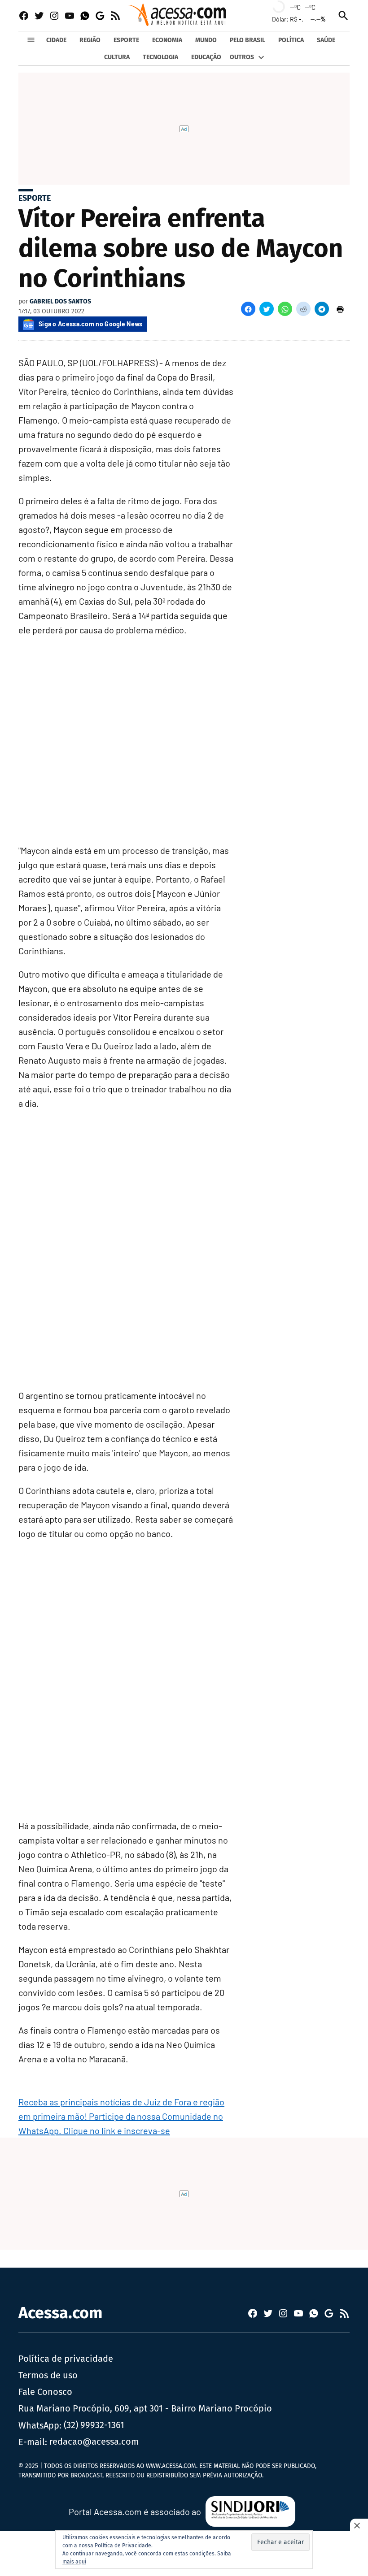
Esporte (35, 198)
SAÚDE (326, 40)
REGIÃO (90, 40)
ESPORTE (126, 40)
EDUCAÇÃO (206, 57)
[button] (248, 309)
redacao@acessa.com (94, 2442)
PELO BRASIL (248, 40)
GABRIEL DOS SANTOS (60, 301)
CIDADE (56, 40)
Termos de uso (48, 2375)
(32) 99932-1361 (94, 2425)
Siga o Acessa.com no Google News (91, 324)
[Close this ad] (359, 2525)
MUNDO (206, 40)
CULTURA (117, 57)
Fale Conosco (45, 2392)
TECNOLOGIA (160, 57)
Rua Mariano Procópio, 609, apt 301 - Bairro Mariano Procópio (145, 2408)
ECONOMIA (167, 40)
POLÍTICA (291, 40)
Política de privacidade (66, 2359)
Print (340, 309)
